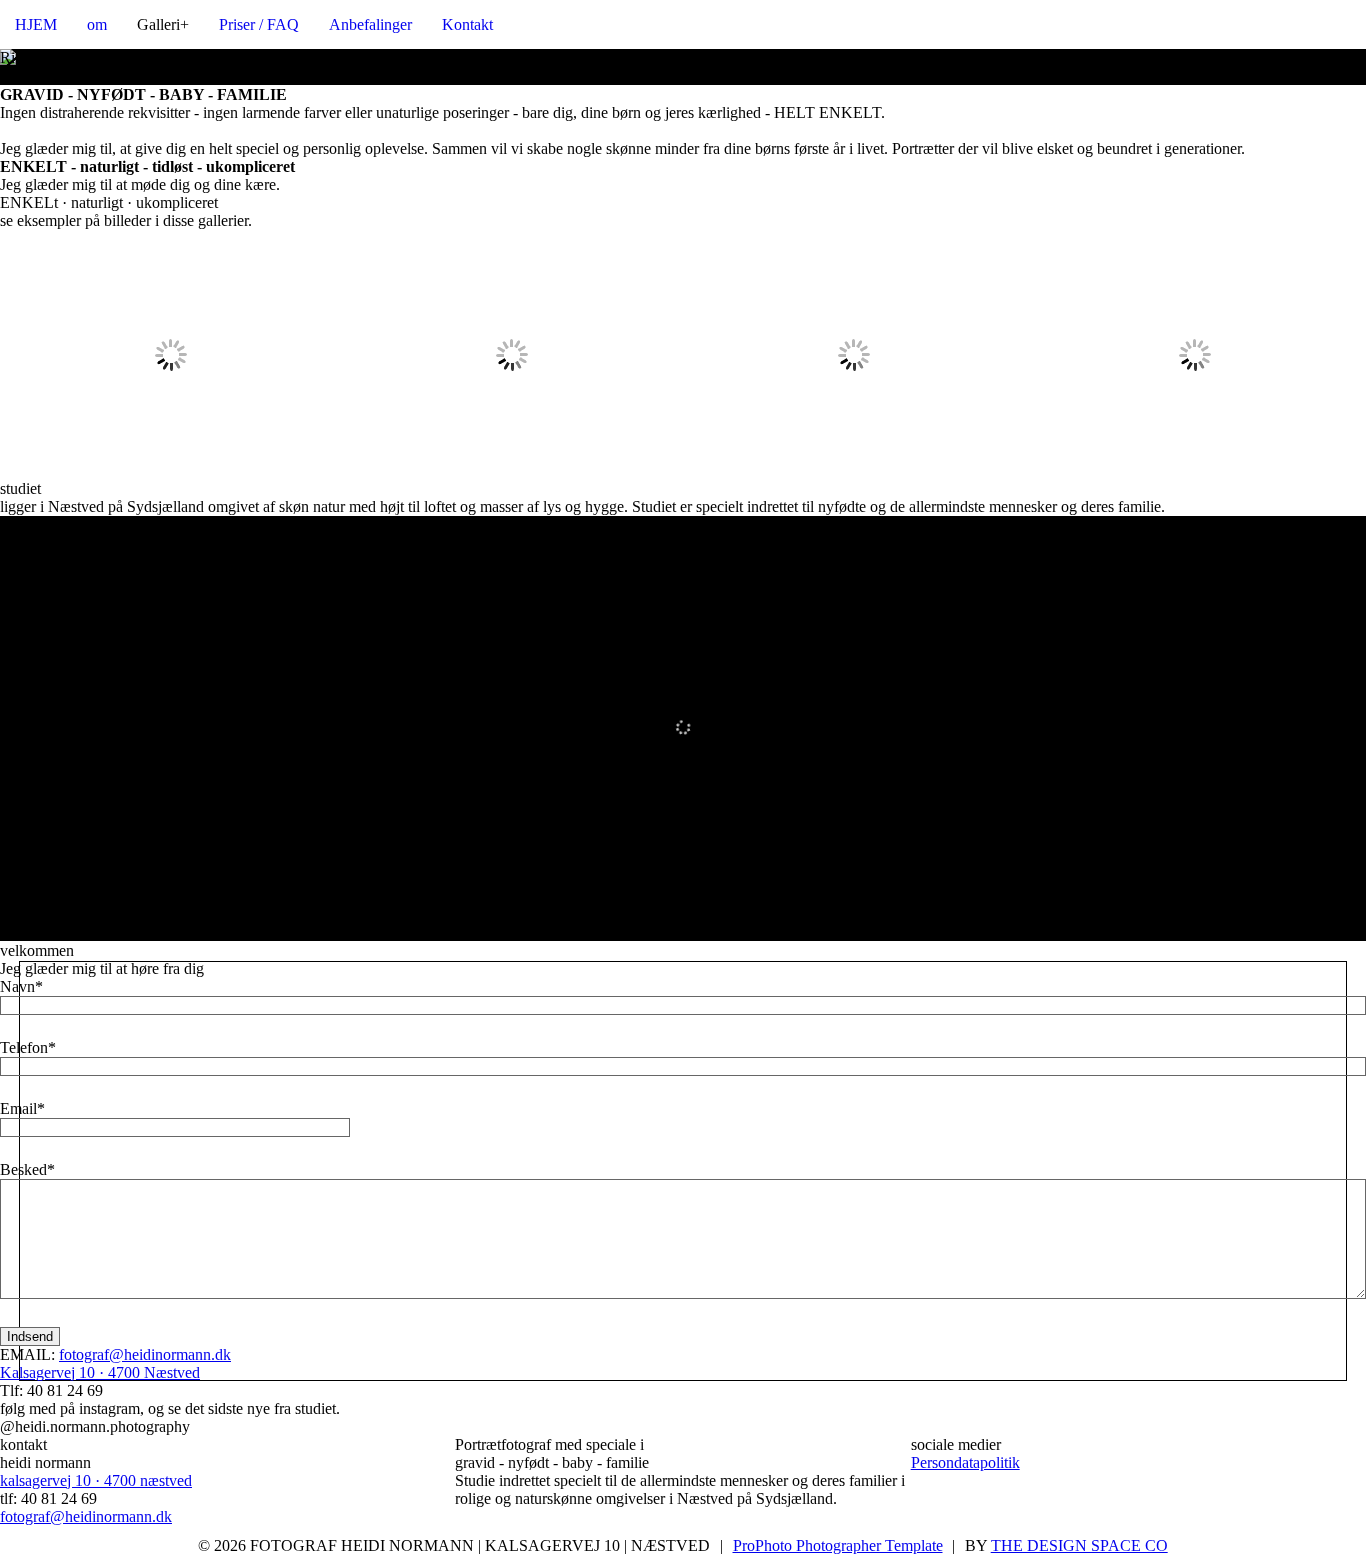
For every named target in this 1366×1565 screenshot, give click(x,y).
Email (18, 1108)
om (97, 24)
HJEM (36, 24)
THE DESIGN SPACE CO (1079, 1545)
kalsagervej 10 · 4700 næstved (96, 1480)
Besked (23, 1169)
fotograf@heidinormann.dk (145, 1354)
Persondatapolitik (965, 1462)
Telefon (24, 1047)
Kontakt (467, 24)
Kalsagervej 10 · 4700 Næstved (100, 1372)
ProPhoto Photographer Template (838, 1545)
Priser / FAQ (259, 24)
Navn (17, 986)
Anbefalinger (370, 24)
